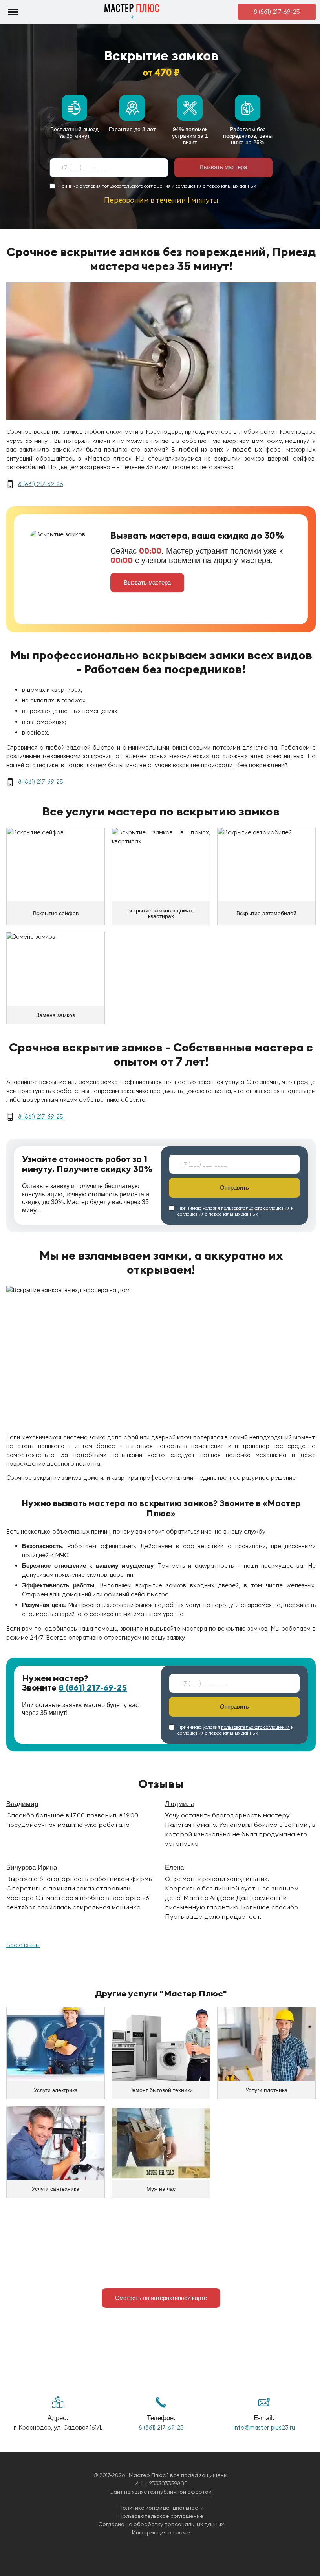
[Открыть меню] (13, 12)
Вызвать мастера (223, 167)
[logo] (132, 12)
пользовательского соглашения (136, 186)
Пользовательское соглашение (161, 2516)
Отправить (234, 1187)
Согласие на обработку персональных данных (161, 2524)
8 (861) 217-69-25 (277, 11)
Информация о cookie (161, 2533)
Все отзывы (23, 1945)
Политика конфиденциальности (161, 2508)
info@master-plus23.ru (264, 2427)
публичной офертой (184, 2492)
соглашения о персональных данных (216, 186)
